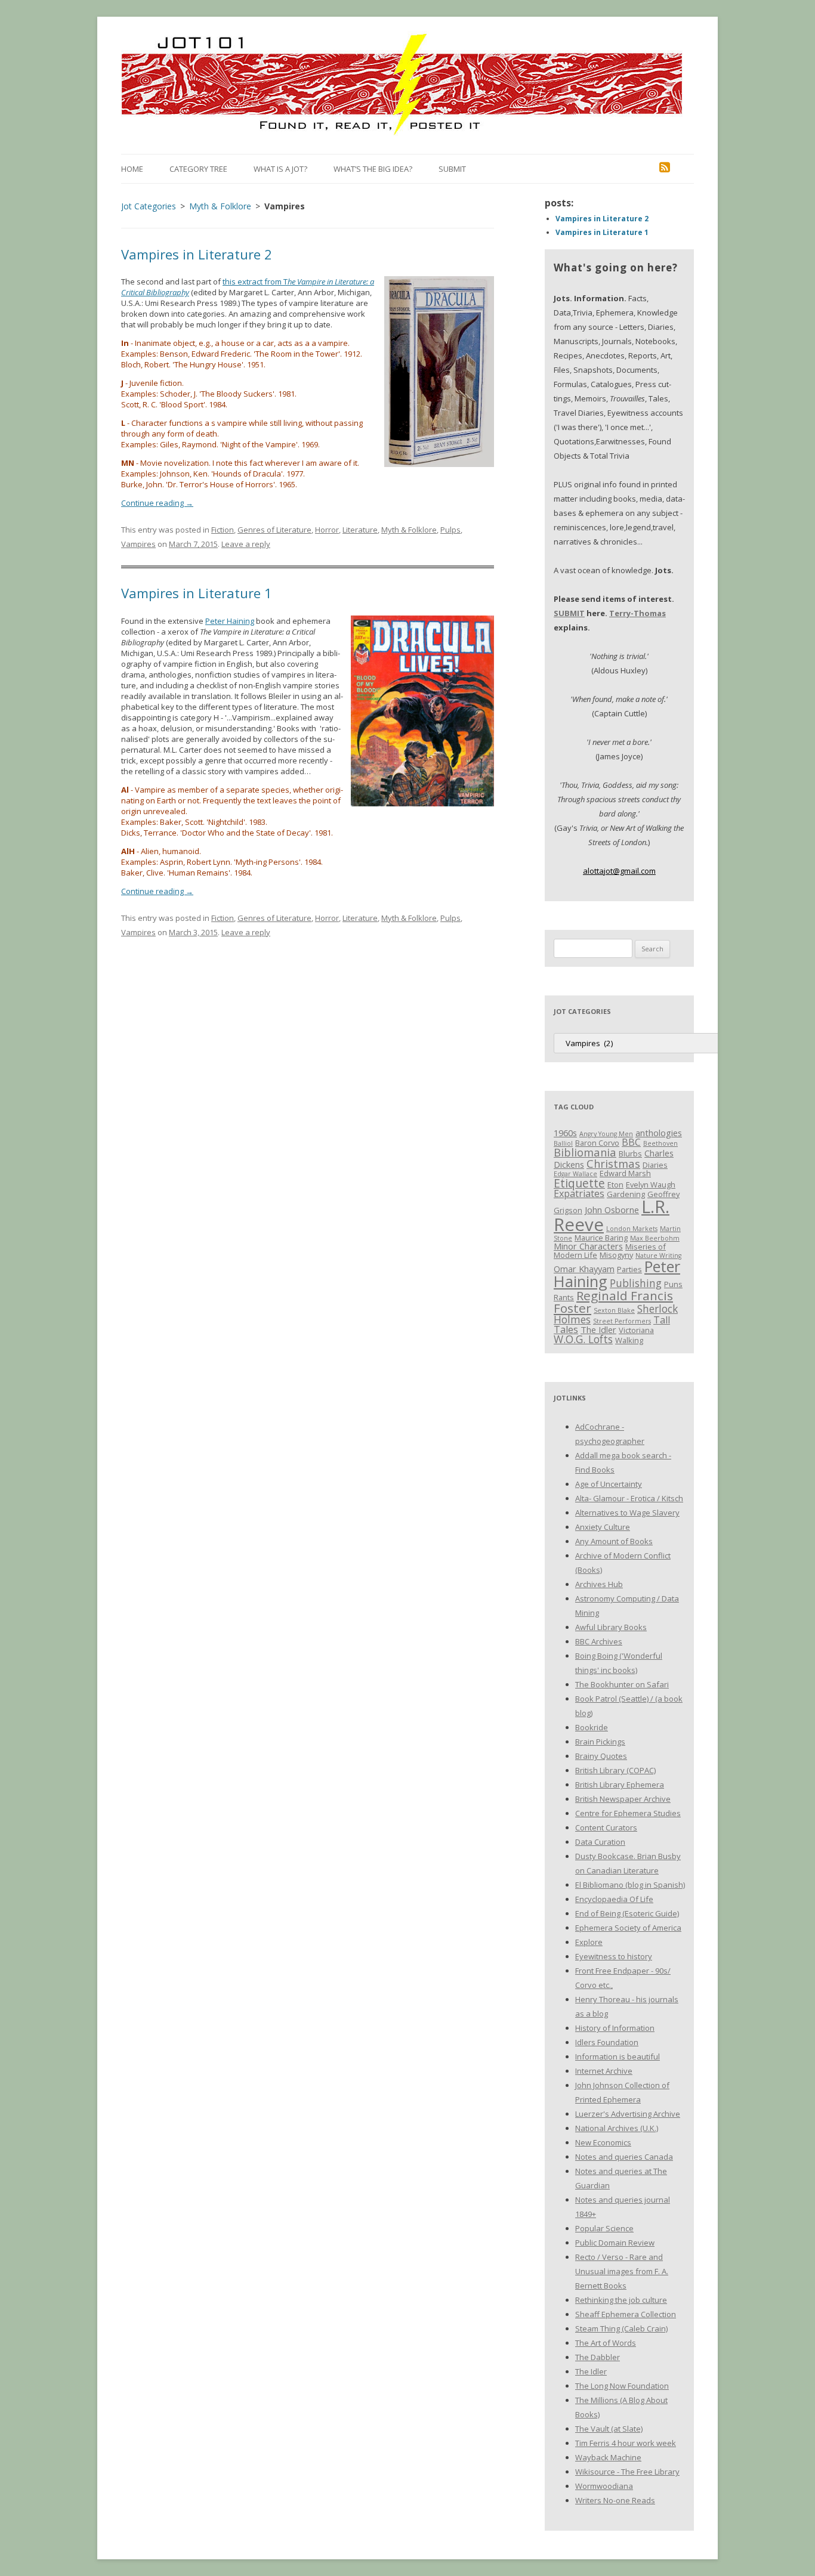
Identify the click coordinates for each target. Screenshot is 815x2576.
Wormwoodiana (604, 2486)
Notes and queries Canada (624, 2157)
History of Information (615, 2028)
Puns (673, 1284)
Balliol (563, 1143)
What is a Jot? (280, 169)
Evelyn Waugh (651, 1185)
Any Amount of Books (614, 1541)
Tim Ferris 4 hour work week (626, 2443)
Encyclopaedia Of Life (614, 1899)
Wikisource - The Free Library (627, 2472)
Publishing (636, 1283)
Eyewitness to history (614, 1956)
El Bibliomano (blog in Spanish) (630, 1885)
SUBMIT (569, 613)
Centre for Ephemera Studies (628, 1813)
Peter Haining (230, 621)
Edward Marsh (625, 1173)
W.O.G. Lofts (583, 1339)
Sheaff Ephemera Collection (626, 2314)
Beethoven (660, 1143)
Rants (564, 1297)
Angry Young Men (606, 1134)
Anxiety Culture (603, 1527)
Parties (629, 1269)
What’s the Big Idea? (373, 169)
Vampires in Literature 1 (197, 593)
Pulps (450, 530)
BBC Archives (599, 1641)
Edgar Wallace (575, 1174)
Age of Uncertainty (609, 1484)
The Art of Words (606, 2343)
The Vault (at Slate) (609, 2429)
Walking (629, 1340)
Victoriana (636, 1330)
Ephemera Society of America (628, 1928)
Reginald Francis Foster (613, 1302)
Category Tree (198, 169)
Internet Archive (604, 2071)
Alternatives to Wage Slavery (627, 1513)
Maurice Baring (601, 1238)
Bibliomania (585, 1152)
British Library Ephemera (620, 1785)
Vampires (138, 544)
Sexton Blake (614, 1310)
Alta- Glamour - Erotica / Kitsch (629, 1498)
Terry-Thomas (638, 613)
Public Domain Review (615, 2243)
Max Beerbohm (655, 1238)
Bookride (592, 1727)
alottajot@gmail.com (619, 871)
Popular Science (604, 2228)
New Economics (603, 2142)
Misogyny (616, 1255)
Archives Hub (599, 1584)
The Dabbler (598, 2357)
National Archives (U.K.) (617, 2128)
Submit (452, 169)
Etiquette (579, 1183)
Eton (615, 1185)
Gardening (626, 1194)
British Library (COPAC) (615, 1770)
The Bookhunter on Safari (622, 1684)
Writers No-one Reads (615, 2500)
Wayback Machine (608, 2457)
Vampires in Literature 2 (197, 254)
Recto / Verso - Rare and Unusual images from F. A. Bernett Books (622, 2271)
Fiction (223, 530)
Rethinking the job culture (621, 2300)
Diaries (655, 1165)
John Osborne (612, 1210)
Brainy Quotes (601, 1756)
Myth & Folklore (409, 530)
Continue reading (157, 503)
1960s (565, 1133)
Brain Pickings (600, 1742)
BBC (631, 1142)
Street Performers (622, 1321)
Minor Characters (588, 1246)
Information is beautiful (618, 2057)
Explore (589, 1942)
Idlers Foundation (607, 2042)
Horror (327, 530)
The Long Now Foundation (622, 2386)
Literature (360, 530)
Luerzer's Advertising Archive (628, 2114)
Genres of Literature (274, 530)
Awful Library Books (611, 1627)
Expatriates (579, 1193)
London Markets (632, 1229)
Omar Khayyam (584, 1269)
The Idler (598, 1329)
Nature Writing (658, 1255)
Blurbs (630, 1154)
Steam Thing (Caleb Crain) (621, 2328)
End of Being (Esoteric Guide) (627, 1913)
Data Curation (600, 1842)
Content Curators (606, 1827)
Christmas (613, 1163)
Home (132, 169)
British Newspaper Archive (623, 1799)
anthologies (659, 1133)
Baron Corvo (597, 1143)
